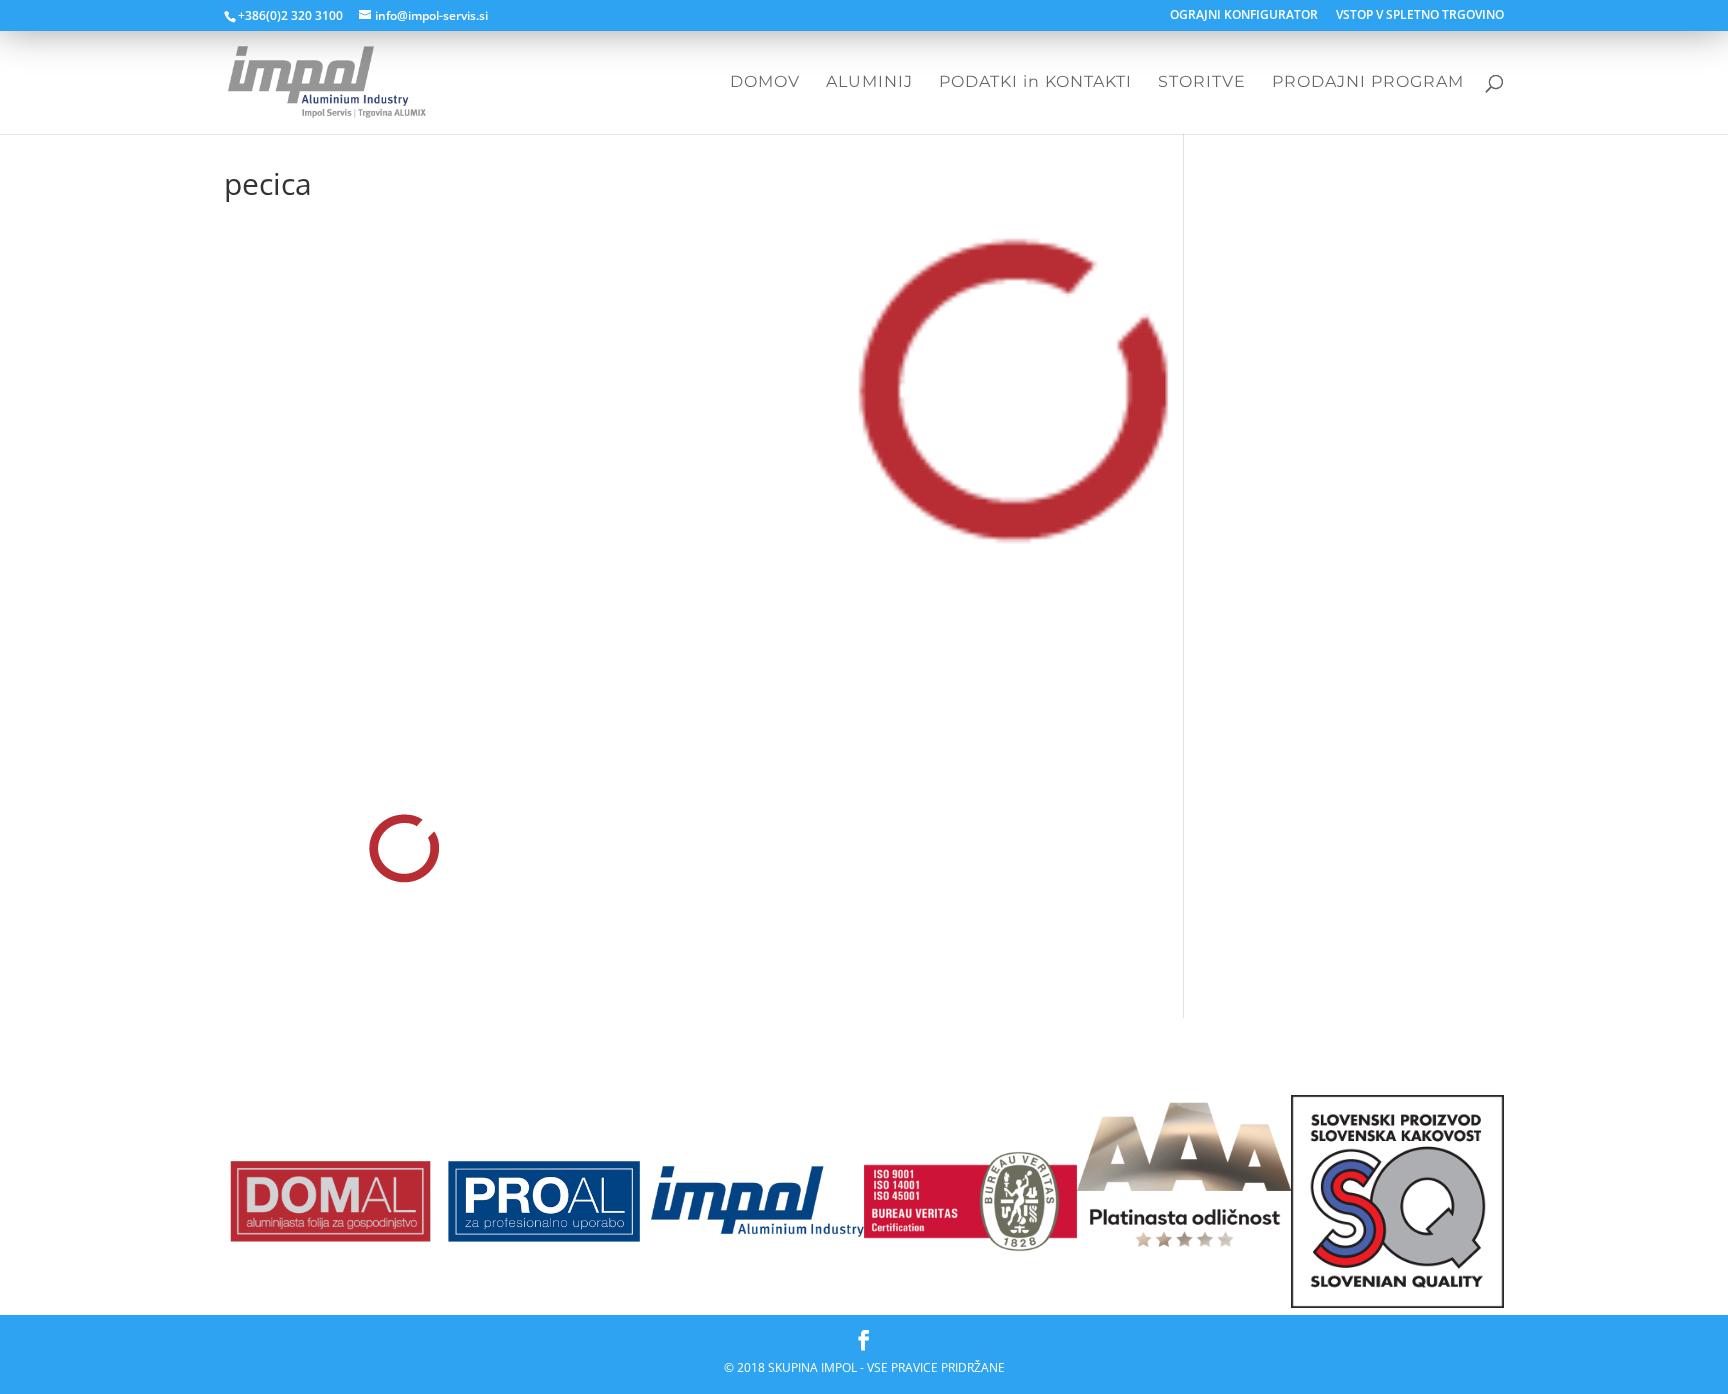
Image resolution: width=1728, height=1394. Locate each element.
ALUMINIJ (869, 83)
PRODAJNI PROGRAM (1368, 83)
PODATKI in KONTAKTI (1035, 83)
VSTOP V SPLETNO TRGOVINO (1420, 16)
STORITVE (1202, 83)
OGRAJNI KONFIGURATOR (1244, 16)
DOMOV (765, 83)
